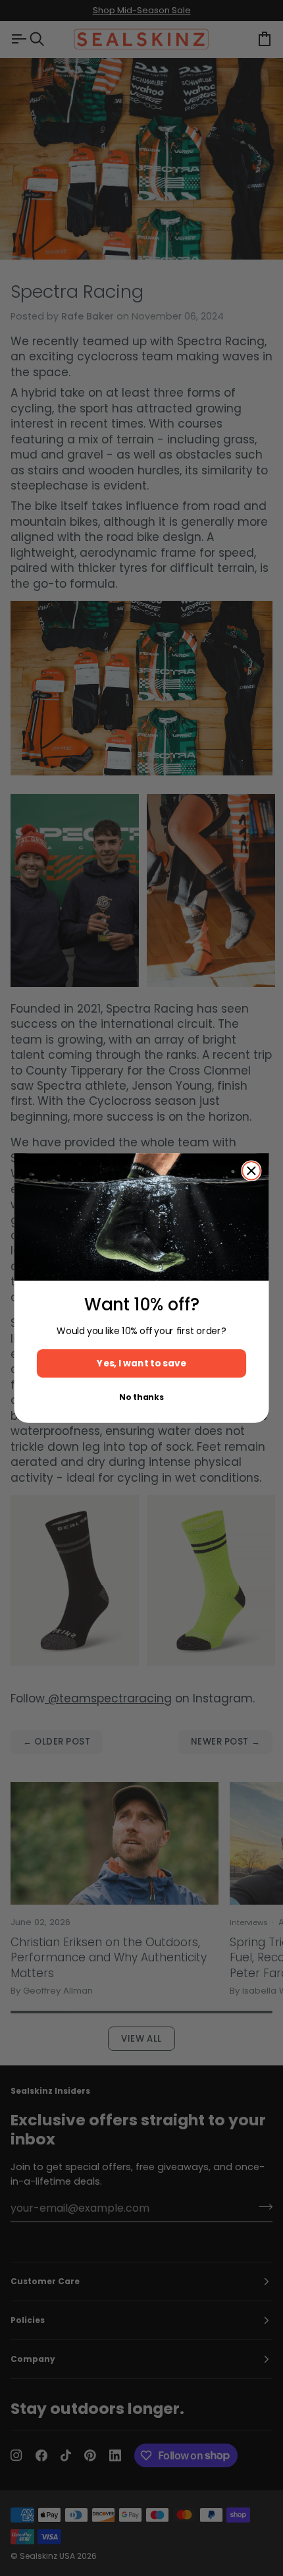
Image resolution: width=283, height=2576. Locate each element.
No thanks (141, 1397)
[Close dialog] (251, 1171)
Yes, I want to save (141, 1363)
